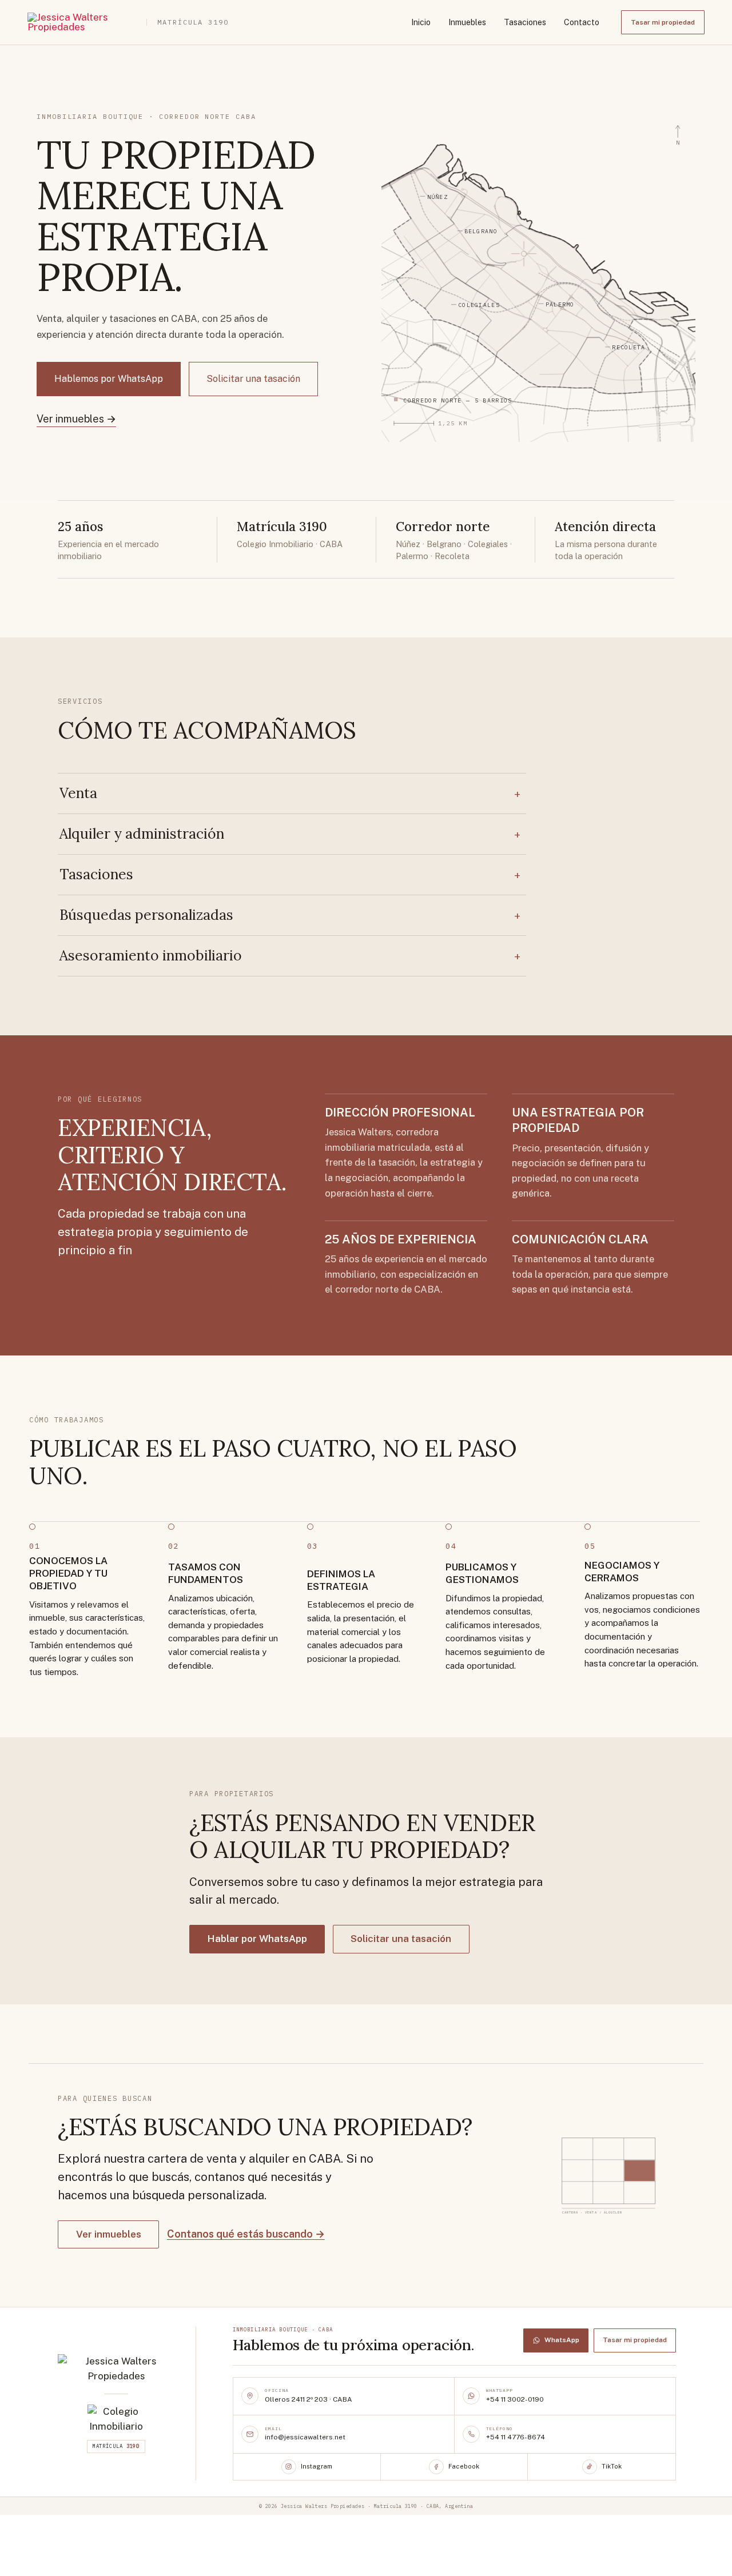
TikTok (612, 2466)
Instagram (317, 2466)
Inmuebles (467, 22)
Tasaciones (525, 22)
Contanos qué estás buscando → (246, 2234)
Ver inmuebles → (76, 419)
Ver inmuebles (109, 2234)
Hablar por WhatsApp (257, 1939)
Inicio (421, 22)
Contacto (582, 22)
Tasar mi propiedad (663, 22)
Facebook (464, 2466)
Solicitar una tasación (253, 379)
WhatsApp (562, 2340)
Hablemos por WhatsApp (109, 379)
